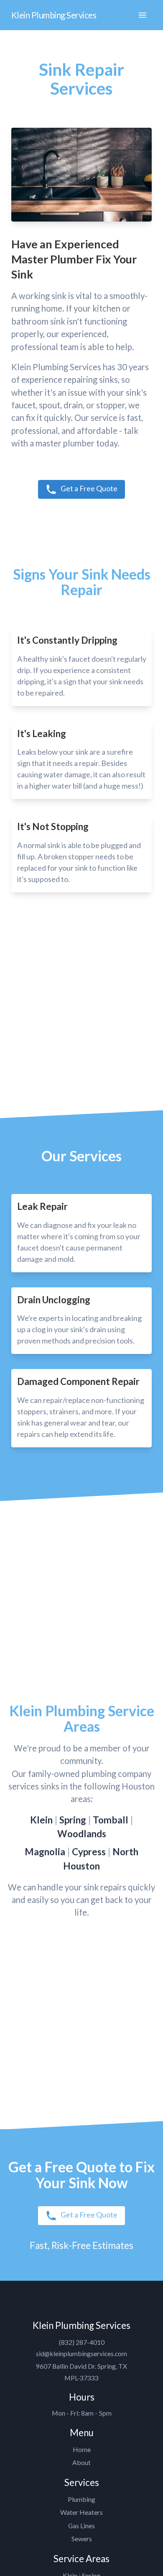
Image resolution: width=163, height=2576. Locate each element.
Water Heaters (81, 2512)
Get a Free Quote (89, 488)
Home (82, 2449)
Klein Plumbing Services (54, 15)
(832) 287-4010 (82, 2342)
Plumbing (81, 2499)
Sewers (82, 2539)
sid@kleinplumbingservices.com (81, 2353)
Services (82, 2482)
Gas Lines (81, 2526)
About (81, 2462)
